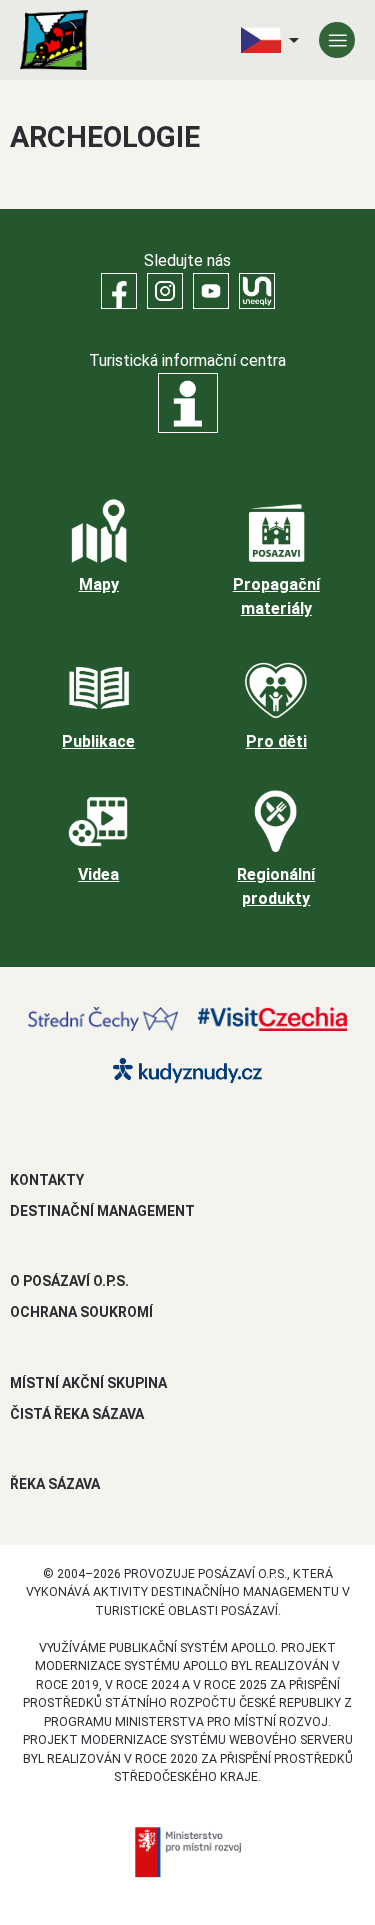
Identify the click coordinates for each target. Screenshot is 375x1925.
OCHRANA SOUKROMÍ (81, 1312)
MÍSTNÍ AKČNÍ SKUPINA (88, 1383)
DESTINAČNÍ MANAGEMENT (102, 1211)
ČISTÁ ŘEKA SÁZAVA (77, 1414)
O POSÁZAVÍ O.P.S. (69, 1281)
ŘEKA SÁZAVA (55, 1484)
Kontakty (47, 1180)
